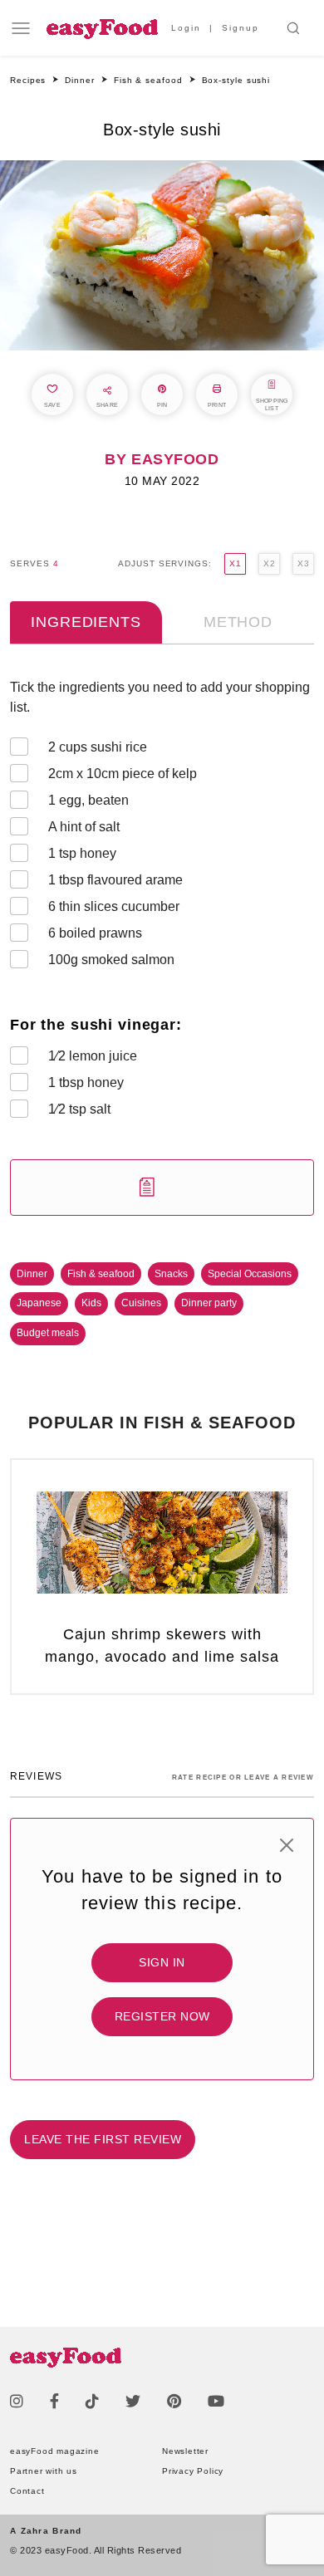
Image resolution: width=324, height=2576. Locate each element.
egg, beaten (88, 800)
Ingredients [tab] (86, 622)
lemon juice (93, 1056)
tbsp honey (86, 1082)
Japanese (39, 1303)
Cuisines (141, 1303)
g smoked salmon (111, 960)
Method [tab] (238, 622)
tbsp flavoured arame (115, 880)
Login (186, 28)
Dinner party (209, 1303)
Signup (241, 28)
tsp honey (82, 853)
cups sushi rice (98, 747)
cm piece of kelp (123, 774)
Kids (91, 1303)
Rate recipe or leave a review (243, 1778)
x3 (303, 563)
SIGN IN (162, 1962)
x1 (235, 563)
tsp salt (79, 1109)
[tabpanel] (162, 947)
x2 (269, 563)
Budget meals (48, 1333)
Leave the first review (103, 2139)
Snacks (171, 1274)
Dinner (32, 1274)
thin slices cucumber (114, 906)
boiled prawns (95, 933)
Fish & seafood (101, 1274)
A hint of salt (84, 827)
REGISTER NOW (162, 2016)
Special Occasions (250, 1274)
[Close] (287, 1845)
